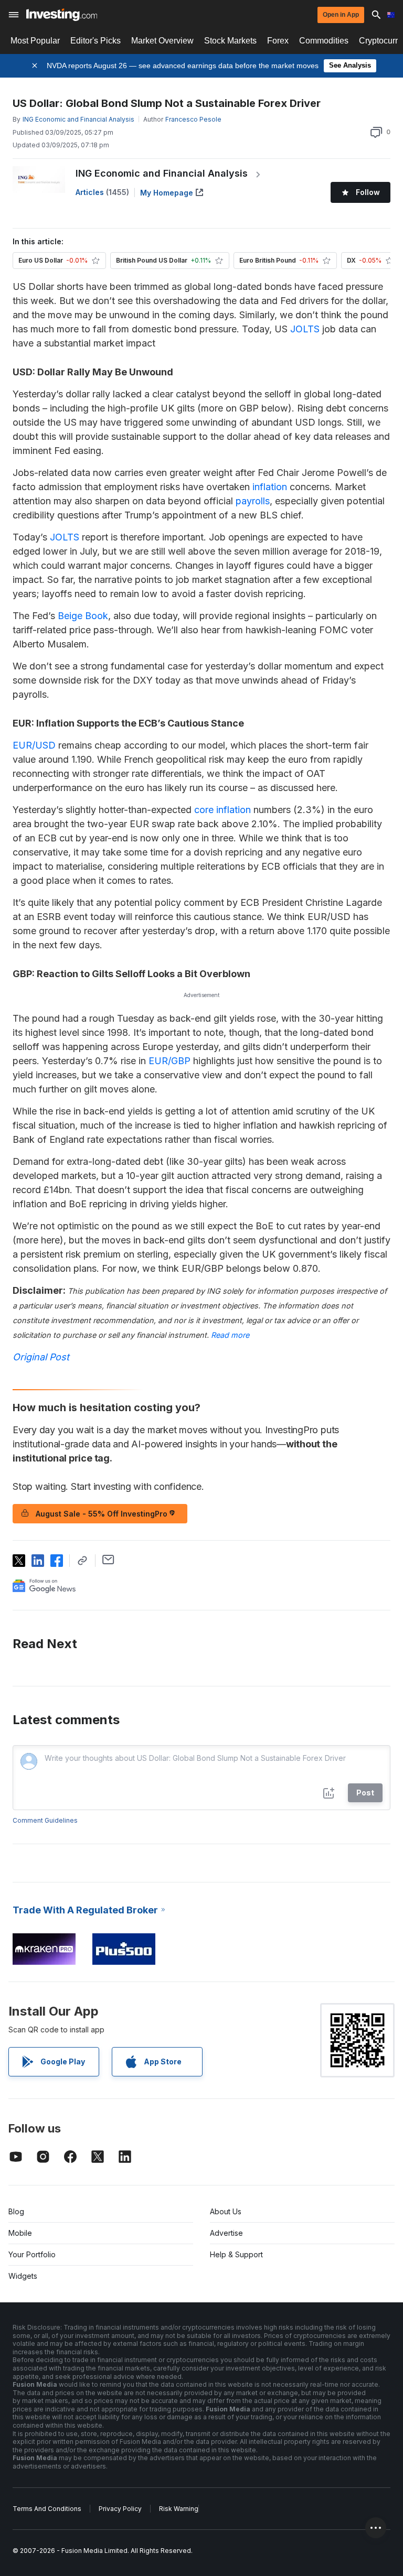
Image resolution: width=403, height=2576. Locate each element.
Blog (16, 2211)
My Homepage (167, 193)
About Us (226, 2211)
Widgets (23, 2276)
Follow (368, 192)
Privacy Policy (120, 2509)
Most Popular (35, 41)
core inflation (222, 810)
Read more (230, 1335)
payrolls (253, 501)
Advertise (226, 2233)
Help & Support (236, 2254)
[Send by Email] (108, 1560)
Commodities (324, 41)
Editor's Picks (96, 41)
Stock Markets (230, 41)
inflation (270, 487)
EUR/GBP (169, 1061)
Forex (278, 41)
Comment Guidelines (45, 1820)
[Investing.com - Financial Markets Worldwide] (62, 15)
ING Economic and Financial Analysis (162, 173)
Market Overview (162, 41)
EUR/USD (34, 745)
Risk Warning (179, 2509)
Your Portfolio (32, 2254)
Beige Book (83, 616)
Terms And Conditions (47, 2509)
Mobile (20, 2233)
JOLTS (305, 329)
